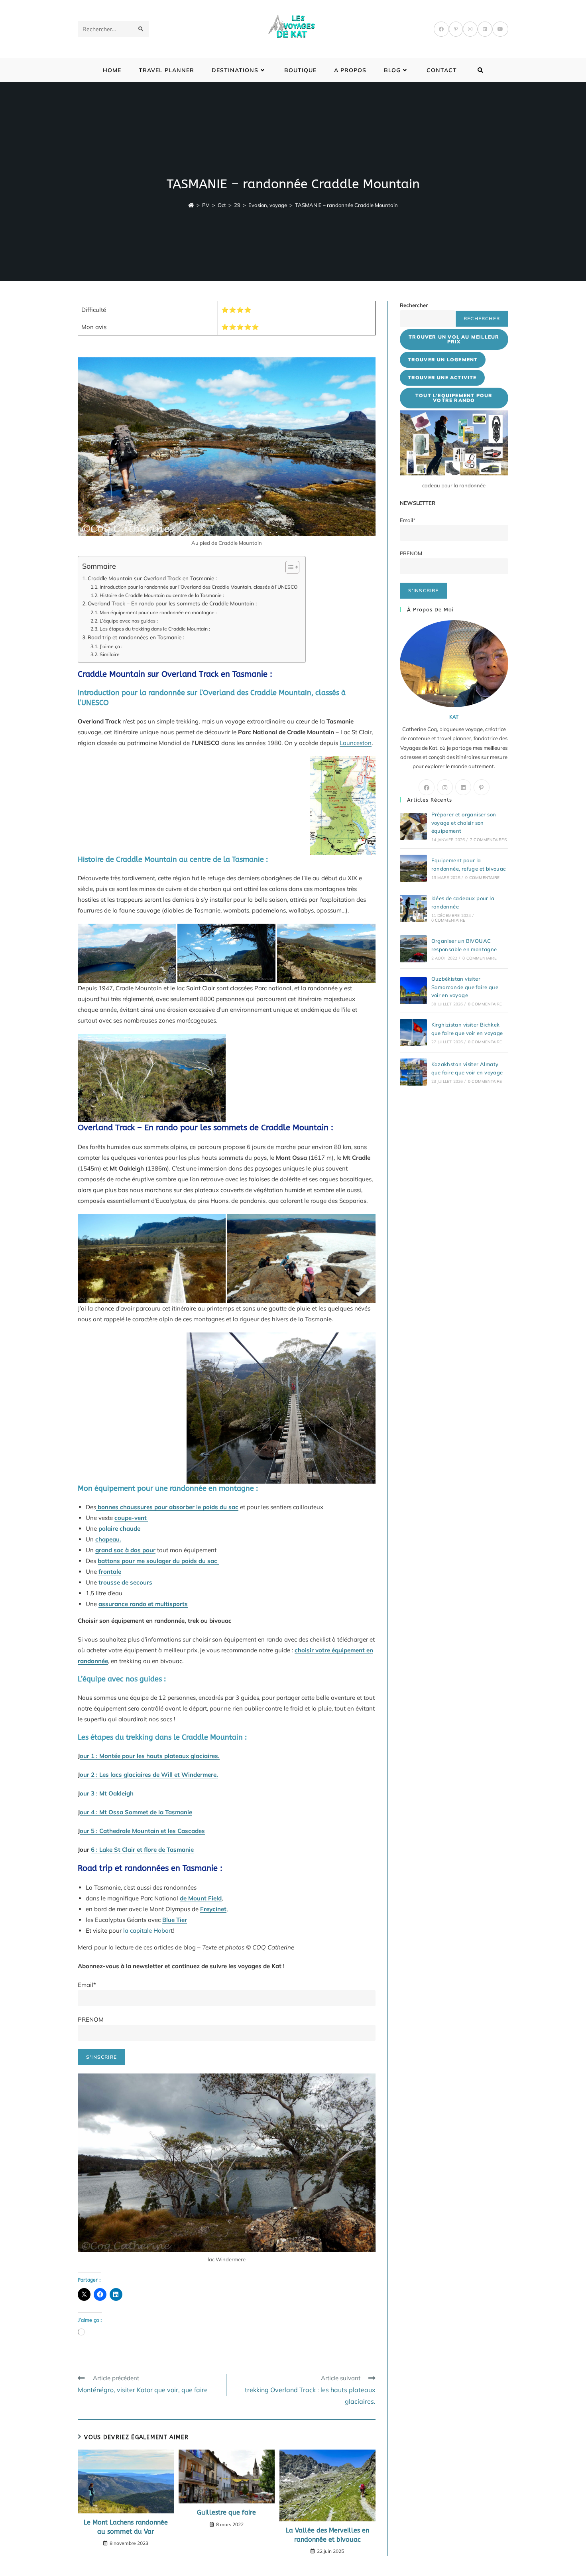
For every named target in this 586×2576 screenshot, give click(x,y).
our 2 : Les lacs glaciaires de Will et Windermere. (149, 1775)
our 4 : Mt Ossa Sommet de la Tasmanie (136, 1812)
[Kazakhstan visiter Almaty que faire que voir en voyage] (413, 1072)
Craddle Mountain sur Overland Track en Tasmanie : (152, 578)
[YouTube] (500, 29)
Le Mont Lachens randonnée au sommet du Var (126, 2527)
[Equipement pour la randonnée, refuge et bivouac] (413, 868)
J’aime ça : (111, 646)
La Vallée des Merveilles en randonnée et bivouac (327, 2535)
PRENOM (91, 2019)
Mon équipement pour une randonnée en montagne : (158, 612)
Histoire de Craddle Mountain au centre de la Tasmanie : (162, 595)
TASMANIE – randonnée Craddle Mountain (346, 205)
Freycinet (213, 1909)
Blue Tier (175, 1920)
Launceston (356, 743)
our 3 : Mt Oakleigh (107, 1793)
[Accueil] (191, 205)
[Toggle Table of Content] (288, 567)
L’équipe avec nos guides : (129, 621)
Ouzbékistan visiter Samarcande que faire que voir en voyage (465, 987)
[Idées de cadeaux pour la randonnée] (413, 909)
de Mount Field (201, 1898)
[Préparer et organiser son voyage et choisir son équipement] (413, 826)
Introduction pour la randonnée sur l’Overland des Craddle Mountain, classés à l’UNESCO (198, 587)
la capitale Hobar (147, 1931)
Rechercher (414, 305)
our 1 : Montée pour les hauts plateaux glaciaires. (150, 1756)
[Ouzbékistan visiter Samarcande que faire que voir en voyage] (413, 991)
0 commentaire (482, 878)
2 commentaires (488, 840)
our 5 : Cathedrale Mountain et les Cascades (142, 1831)
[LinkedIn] (485, 29)
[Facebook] (441, 29)
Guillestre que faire (226, 2512)
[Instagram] (470, 29)
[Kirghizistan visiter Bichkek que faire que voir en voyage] (413, 1033)
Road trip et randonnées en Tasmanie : (136, 637)
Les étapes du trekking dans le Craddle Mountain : (155, 629)
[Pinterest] (456, 29)
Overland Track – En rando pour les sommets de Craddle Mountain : (172, 603)
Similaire (109, 654)
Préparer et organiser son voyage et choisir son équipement (464, 823)
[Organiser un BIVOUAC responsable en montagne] (413, 949)
